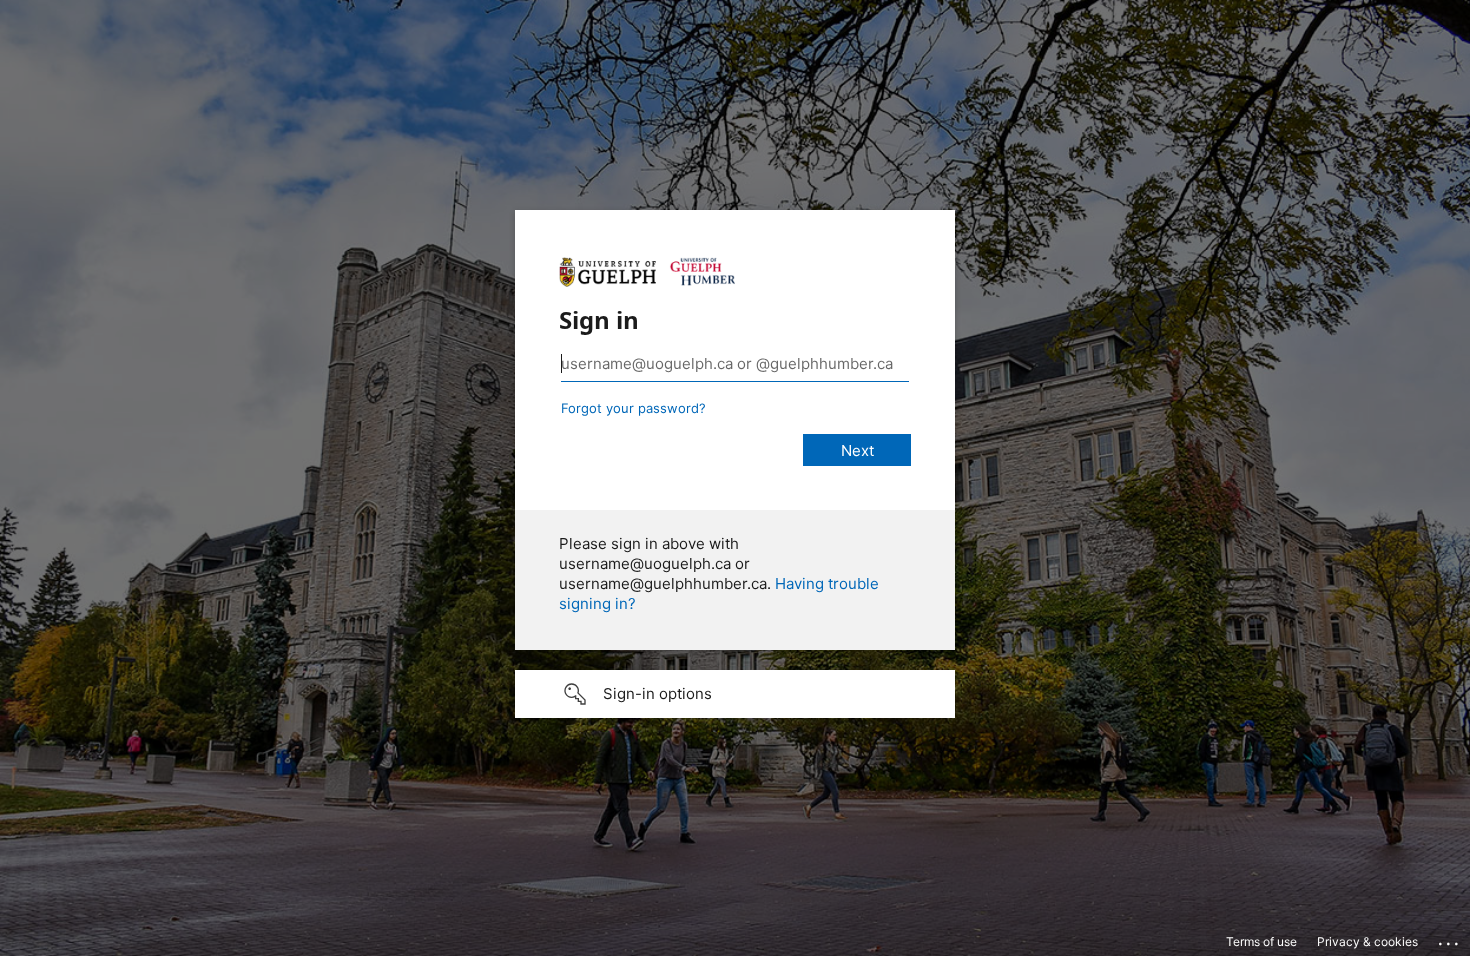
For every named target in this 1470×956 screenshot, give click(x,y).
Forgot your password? (633, 408)
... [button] (1450, 939)
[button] (735, 694)
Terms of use (1261, 941)
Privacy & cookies (1367, 941)
